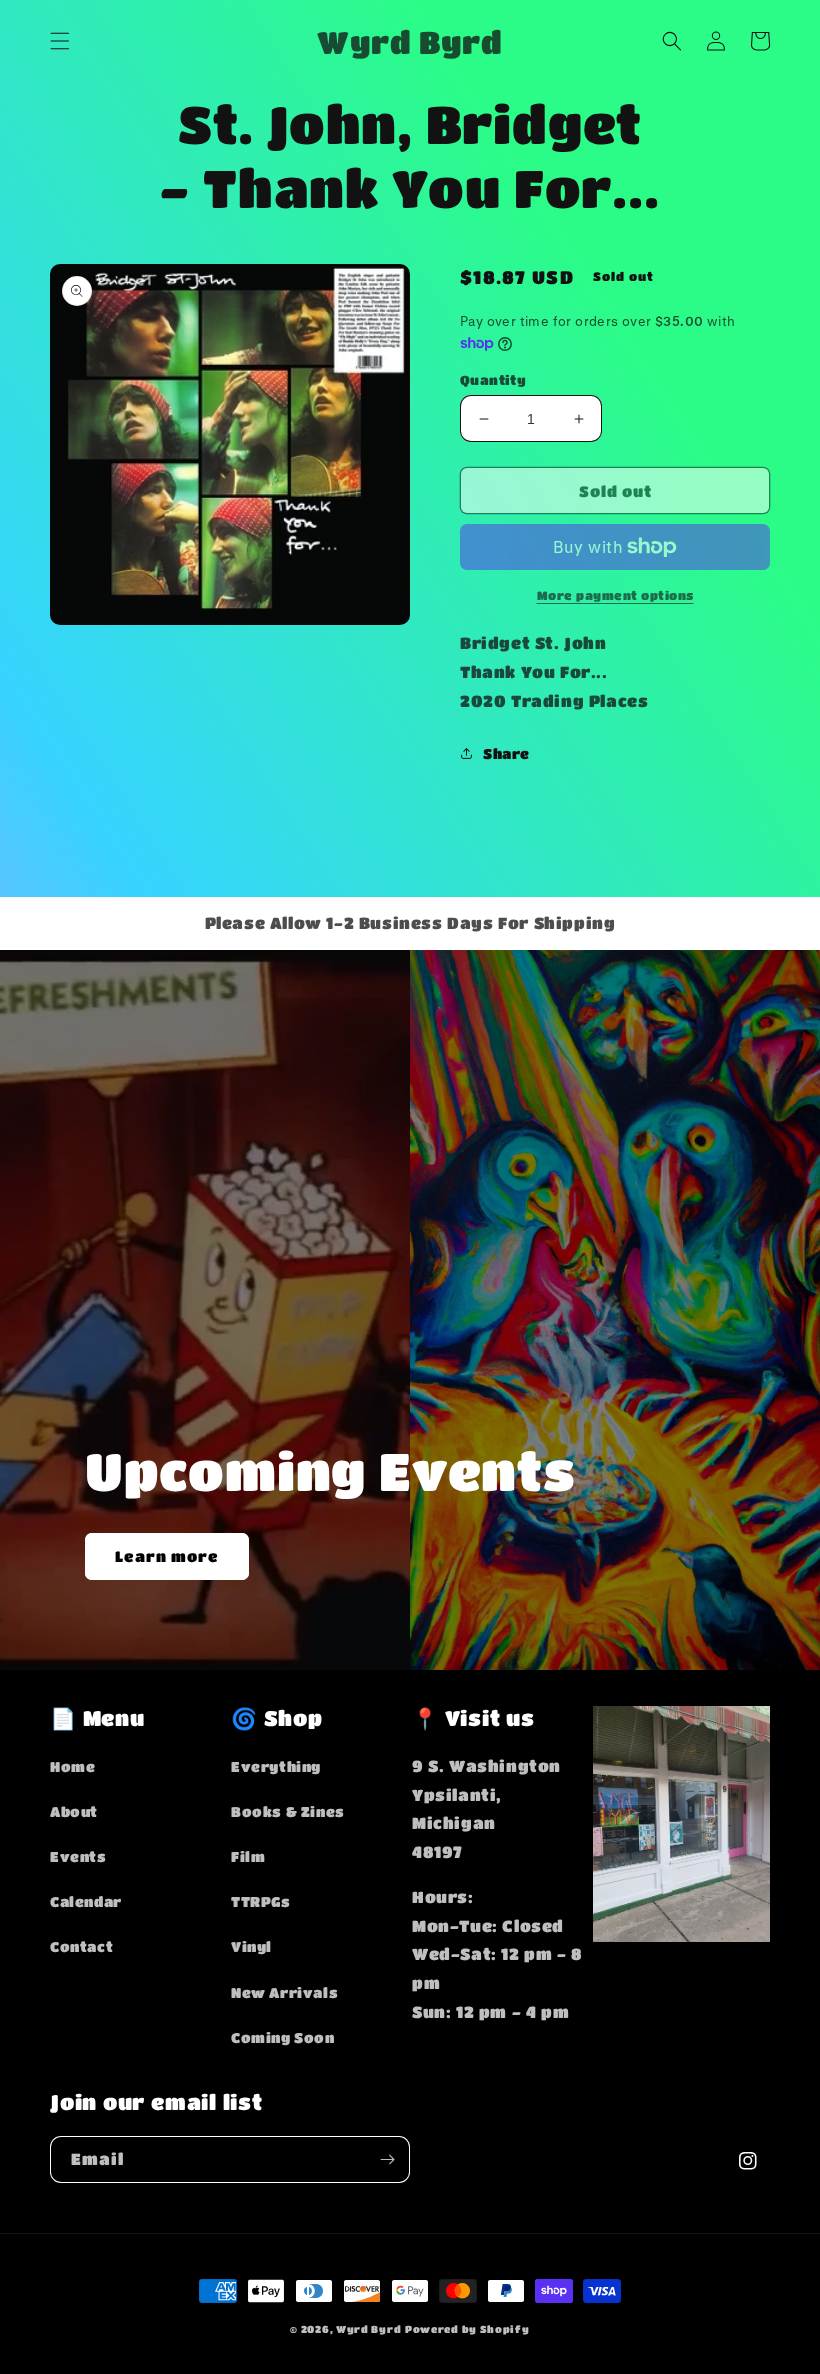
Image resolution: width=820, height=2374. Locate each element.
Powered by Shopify (467, 2329)
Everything (276, 1766)
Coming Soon (283, 2037)
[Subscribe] (387, 2159)
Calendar (86, 1901)
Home (72, 1766)
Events (78, 1856)
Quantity (493, 379)
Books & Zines (288, 1811)
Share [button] (506, 753)
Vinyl (251, 1946)
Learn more (167, 1556)
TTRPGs (261, 1901)
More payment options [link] (615, 595)
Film (248, 1856)
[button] (60, 41)
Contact (81, 1946)
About (74, 1811)
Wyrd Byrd (368, 2329)
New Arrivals (284, 1992)
